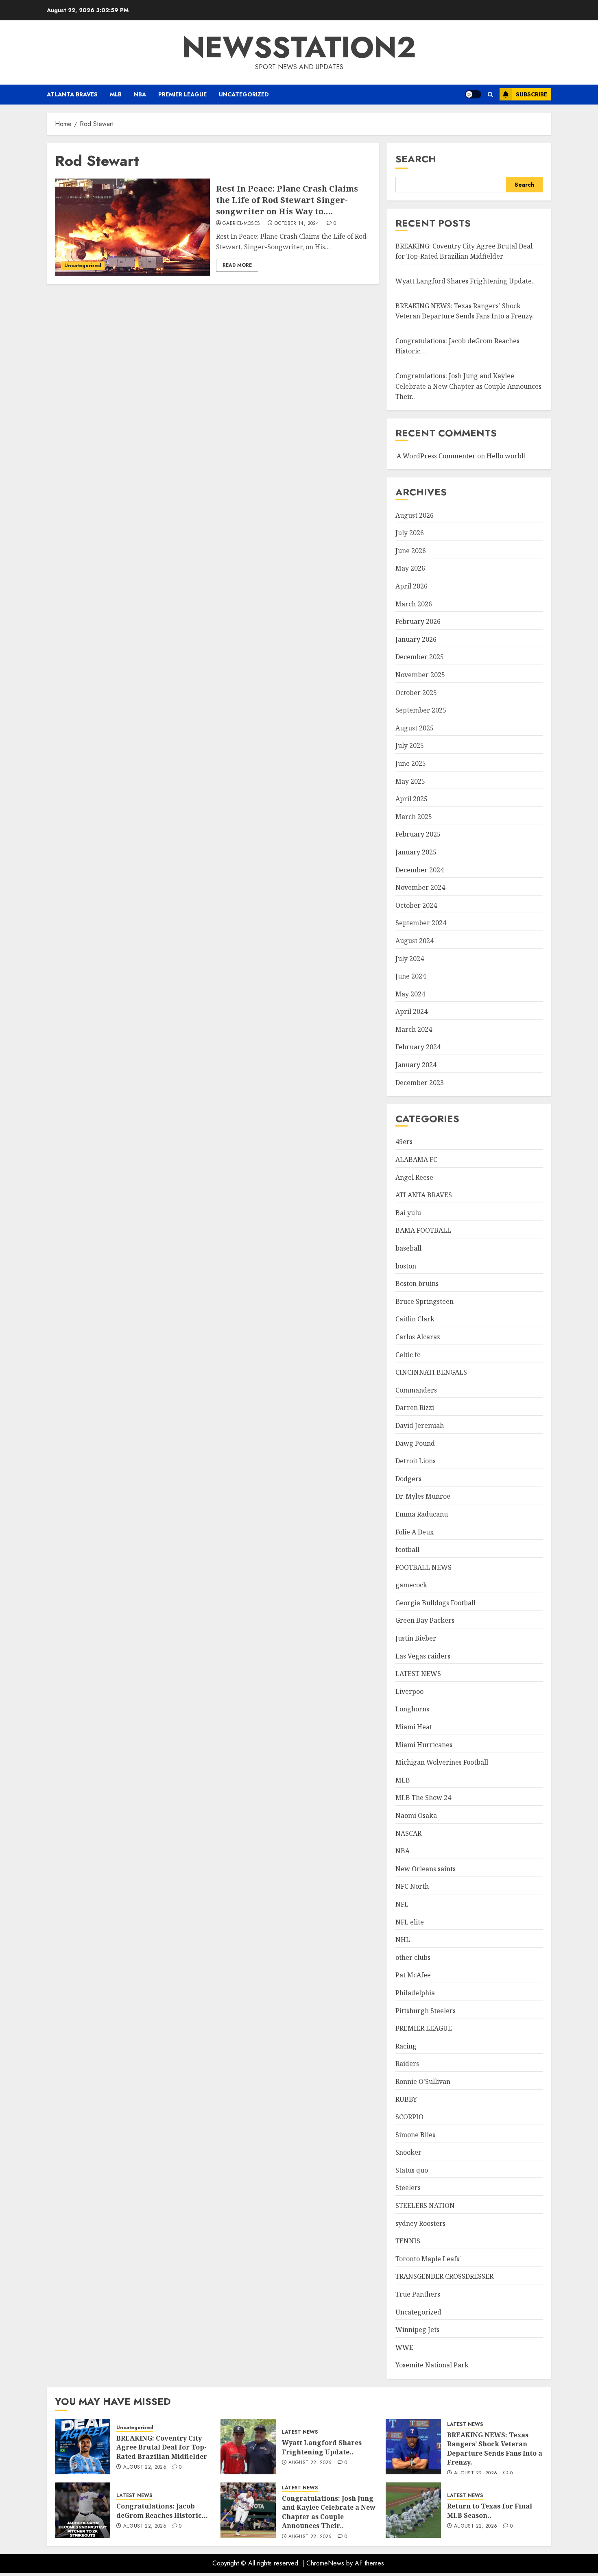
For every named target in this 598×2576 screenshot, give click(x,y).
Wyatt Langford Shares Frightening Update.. (465, 281)
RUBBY (406, 2099)
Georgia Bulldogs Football (435, 1603)
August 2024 (415, 941)
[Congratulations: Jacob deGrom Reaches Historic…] (83, 2510)
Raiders (407, 2064)
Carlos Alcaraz (418, 1337)
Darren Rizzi (415, 1408)
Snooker (408, 2152)
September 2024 (421, 923)
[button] (490, 95)
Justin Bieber (416, 1638)
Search (416, 159)
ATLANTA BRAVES (72, 94)
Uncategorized (244, 94)
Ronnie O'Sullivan (423, 2081)
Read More (237, 265)
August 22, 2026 (145, 2467)
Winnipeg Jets (417, 2330)
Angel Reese (414, 1177)
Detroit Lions (416, 1461)
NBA (140, 94)
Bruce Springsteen (424, 1301)
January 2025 (416, 852)
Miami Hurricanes (424, 1745)
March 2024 (414, 1029)
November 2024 (420, 887)
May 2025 (410, 781)
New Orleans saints (426, 1869)
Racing (406, 2046)
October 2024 (416, 905)
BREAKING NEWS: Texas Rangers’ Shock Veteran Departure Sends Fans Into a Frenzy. (495, 2449)
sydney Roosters (420, 2223)
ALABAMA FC (416, 1159)
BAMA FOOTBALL (423, 1230)
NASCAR (408, 1833)
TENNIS (408, 2241)
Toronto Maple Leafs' (428, 2259)
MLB (116, 94)
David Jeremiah (420, 1425)
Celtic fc (408, 1355)
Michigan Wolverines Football (442, 1762)
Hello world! (506, 456)
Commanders (416, 1390)
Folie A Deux (415, 1532)
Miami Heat (414, 1727)
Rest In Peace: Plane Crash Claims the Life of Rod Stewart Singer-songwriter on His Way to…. (287, 200)
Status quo (412, 2170)
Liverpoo (409, 1691)
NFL (402, 1904)
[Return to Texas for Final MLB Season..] (413, 2510)
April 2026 (411, 586)
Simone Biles (415, 2135)
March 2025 (414, 817)
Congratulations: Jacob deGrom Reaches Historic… (162, 2511)
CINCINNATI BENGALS (431, 1372)
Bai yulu (408, 1213)
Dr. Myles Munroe (423, 1496)
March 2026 (414, 604)
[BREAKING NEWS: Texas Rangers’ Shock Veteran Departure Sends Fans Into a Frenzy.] (413, 2447)
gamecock (411, 1585)
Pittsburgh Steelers (426, 2011)
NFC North (412, 1886)
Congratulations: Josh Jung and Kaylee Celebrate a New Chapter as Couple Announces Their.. (468, 386)
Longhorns (412, 1709)
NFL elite (410, 1922)
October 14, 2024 (297, 224)
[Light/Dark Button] (473, 94)
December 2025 (420, 657)
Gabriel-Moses (241, 224)
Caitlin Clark (415, 1319)
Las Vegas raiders (423, 1656)
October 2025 (416, 693)
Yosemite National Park (432, 2365)
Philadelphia (415, 1993)
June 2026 (411, 551)
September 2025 (421, 710)
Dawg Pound (415, 1443)
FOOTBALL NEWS (423, 1567)
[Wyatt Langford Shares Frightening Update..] (248, 2447)
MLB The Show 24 (423, 1798)
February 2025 (418, 834)
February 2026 (418, 621)
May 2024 (410, 994)
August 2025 (415, 728)
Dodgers (408, 1479)
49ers (404, 1142)
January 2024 (416, 1065)
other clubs (413, 1957)
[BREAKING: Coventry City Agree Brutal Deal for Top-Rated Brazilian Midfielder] (83, 2447)
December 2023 (420, 1083)
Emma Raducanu (422, 1514)
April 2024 (411, 1011)
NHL (403, 1940)
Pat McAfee (413, 1975)
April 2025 (411, 799)
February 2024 (418, 1047)
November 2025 (420, 675)
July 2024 (410, 959)
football (407, 1550)
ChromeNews (325, 2563)
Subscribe (531, 94)
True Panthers (418, 2294)
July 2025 (410, 745)
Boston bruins (417, 1284)
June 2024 (411, 976)
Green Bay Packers (425, 1620)
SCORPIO (409, 2117)
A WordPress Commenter (436, 456)
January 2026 (416, 639)
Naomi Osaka (416, 1815)
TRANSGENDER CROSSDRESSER (444, 2276)
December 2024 (420, 870)
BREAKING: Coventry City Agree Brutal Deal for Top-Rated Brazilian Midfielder (464, 251)
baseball (408, 1248)
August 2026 (415, 515)
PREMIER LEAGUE (182, 94)
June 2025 (411, 763)
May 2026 (410, 568)
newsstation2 (299, 47)
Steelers (408, 2188)
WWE (404, 2347)
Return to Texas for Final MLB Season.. (490, 2511)
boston (406, 1266)
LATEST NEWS (418, 1674)
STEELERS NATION (425, 2206)
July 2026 (410, 533)
